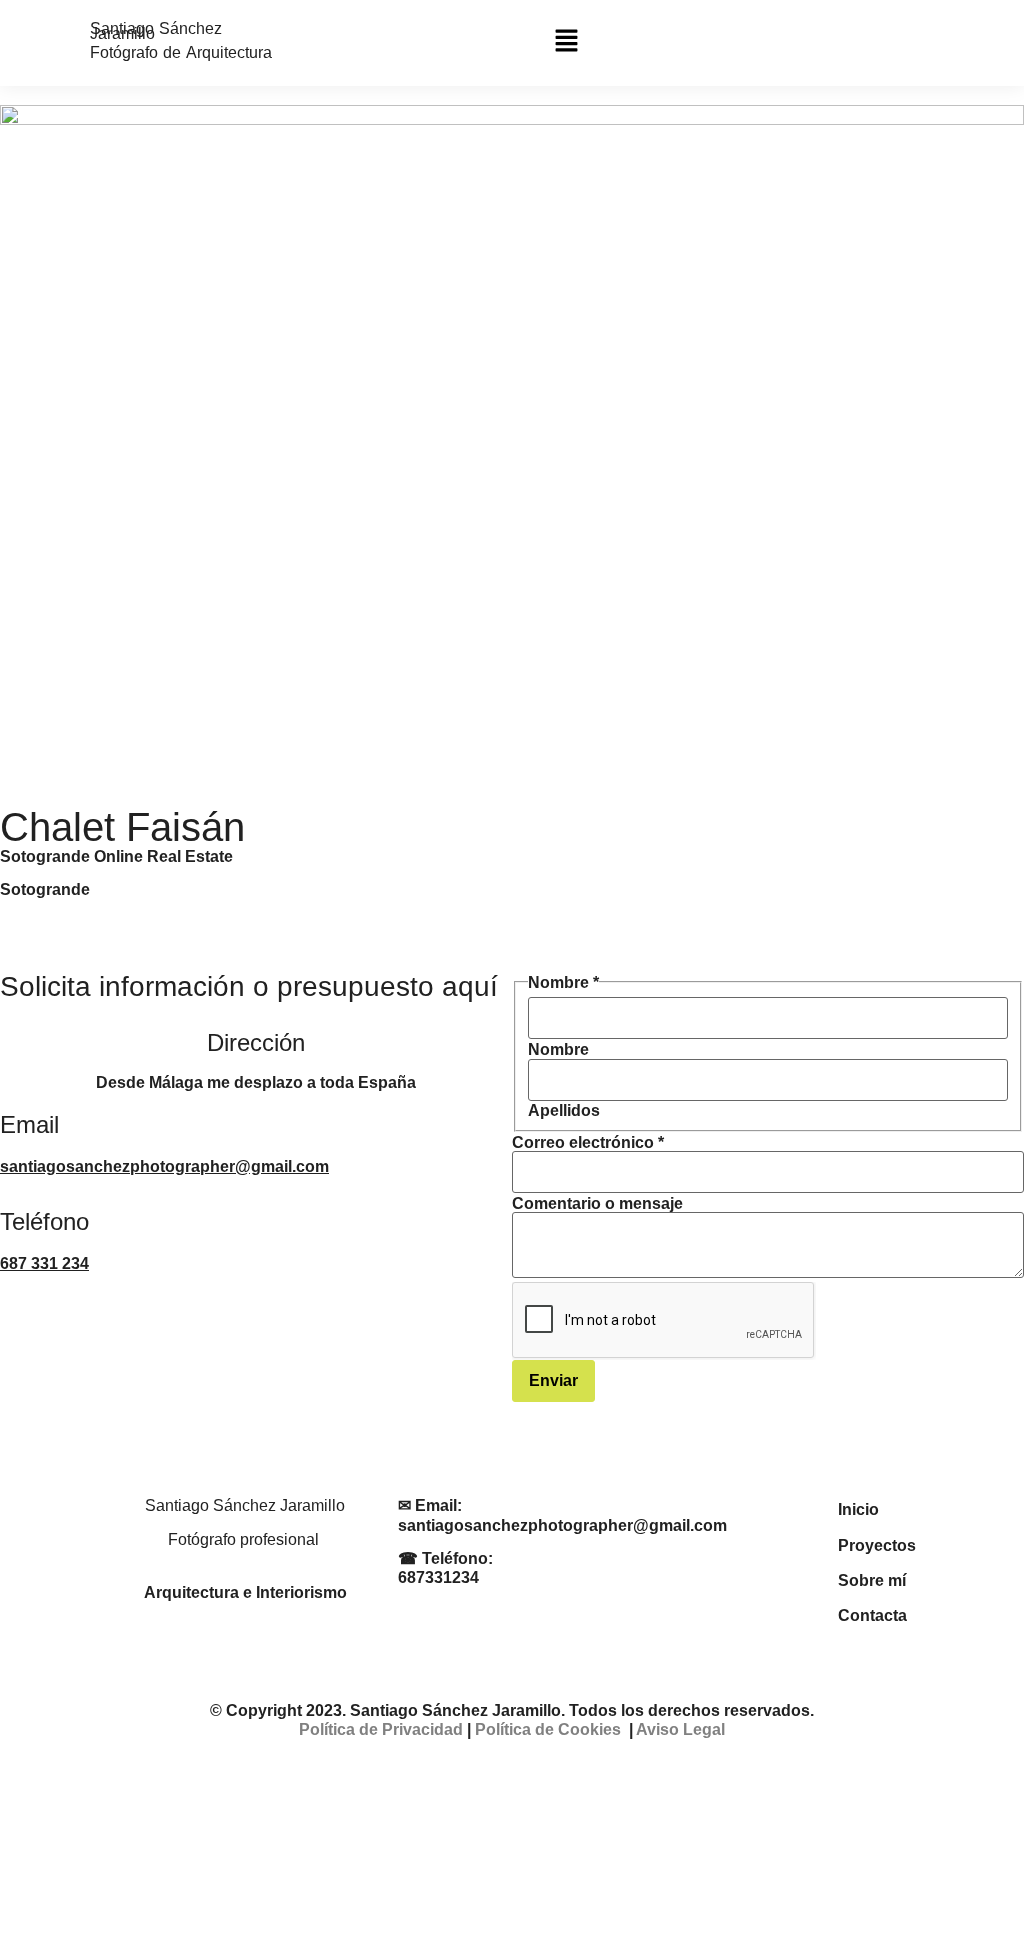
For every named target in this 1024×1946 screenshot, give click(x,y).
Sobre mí (872, 1580)
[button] (566, 43)
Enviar (553, 1380)
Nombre (558, 1050)
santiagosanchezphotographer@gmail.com (164, 1166)
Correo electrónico (588, 1143)
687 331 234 (44, 1263)
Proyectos (877, 1545)
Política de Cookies (548, 1729)
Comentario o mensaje (597, 1204)
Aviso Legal (680, 1729)
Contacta (872, 1615)
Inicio (858, 1509)
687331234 (438, 1577)
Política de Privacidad (381, 1729)
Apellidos (564, 1111)
